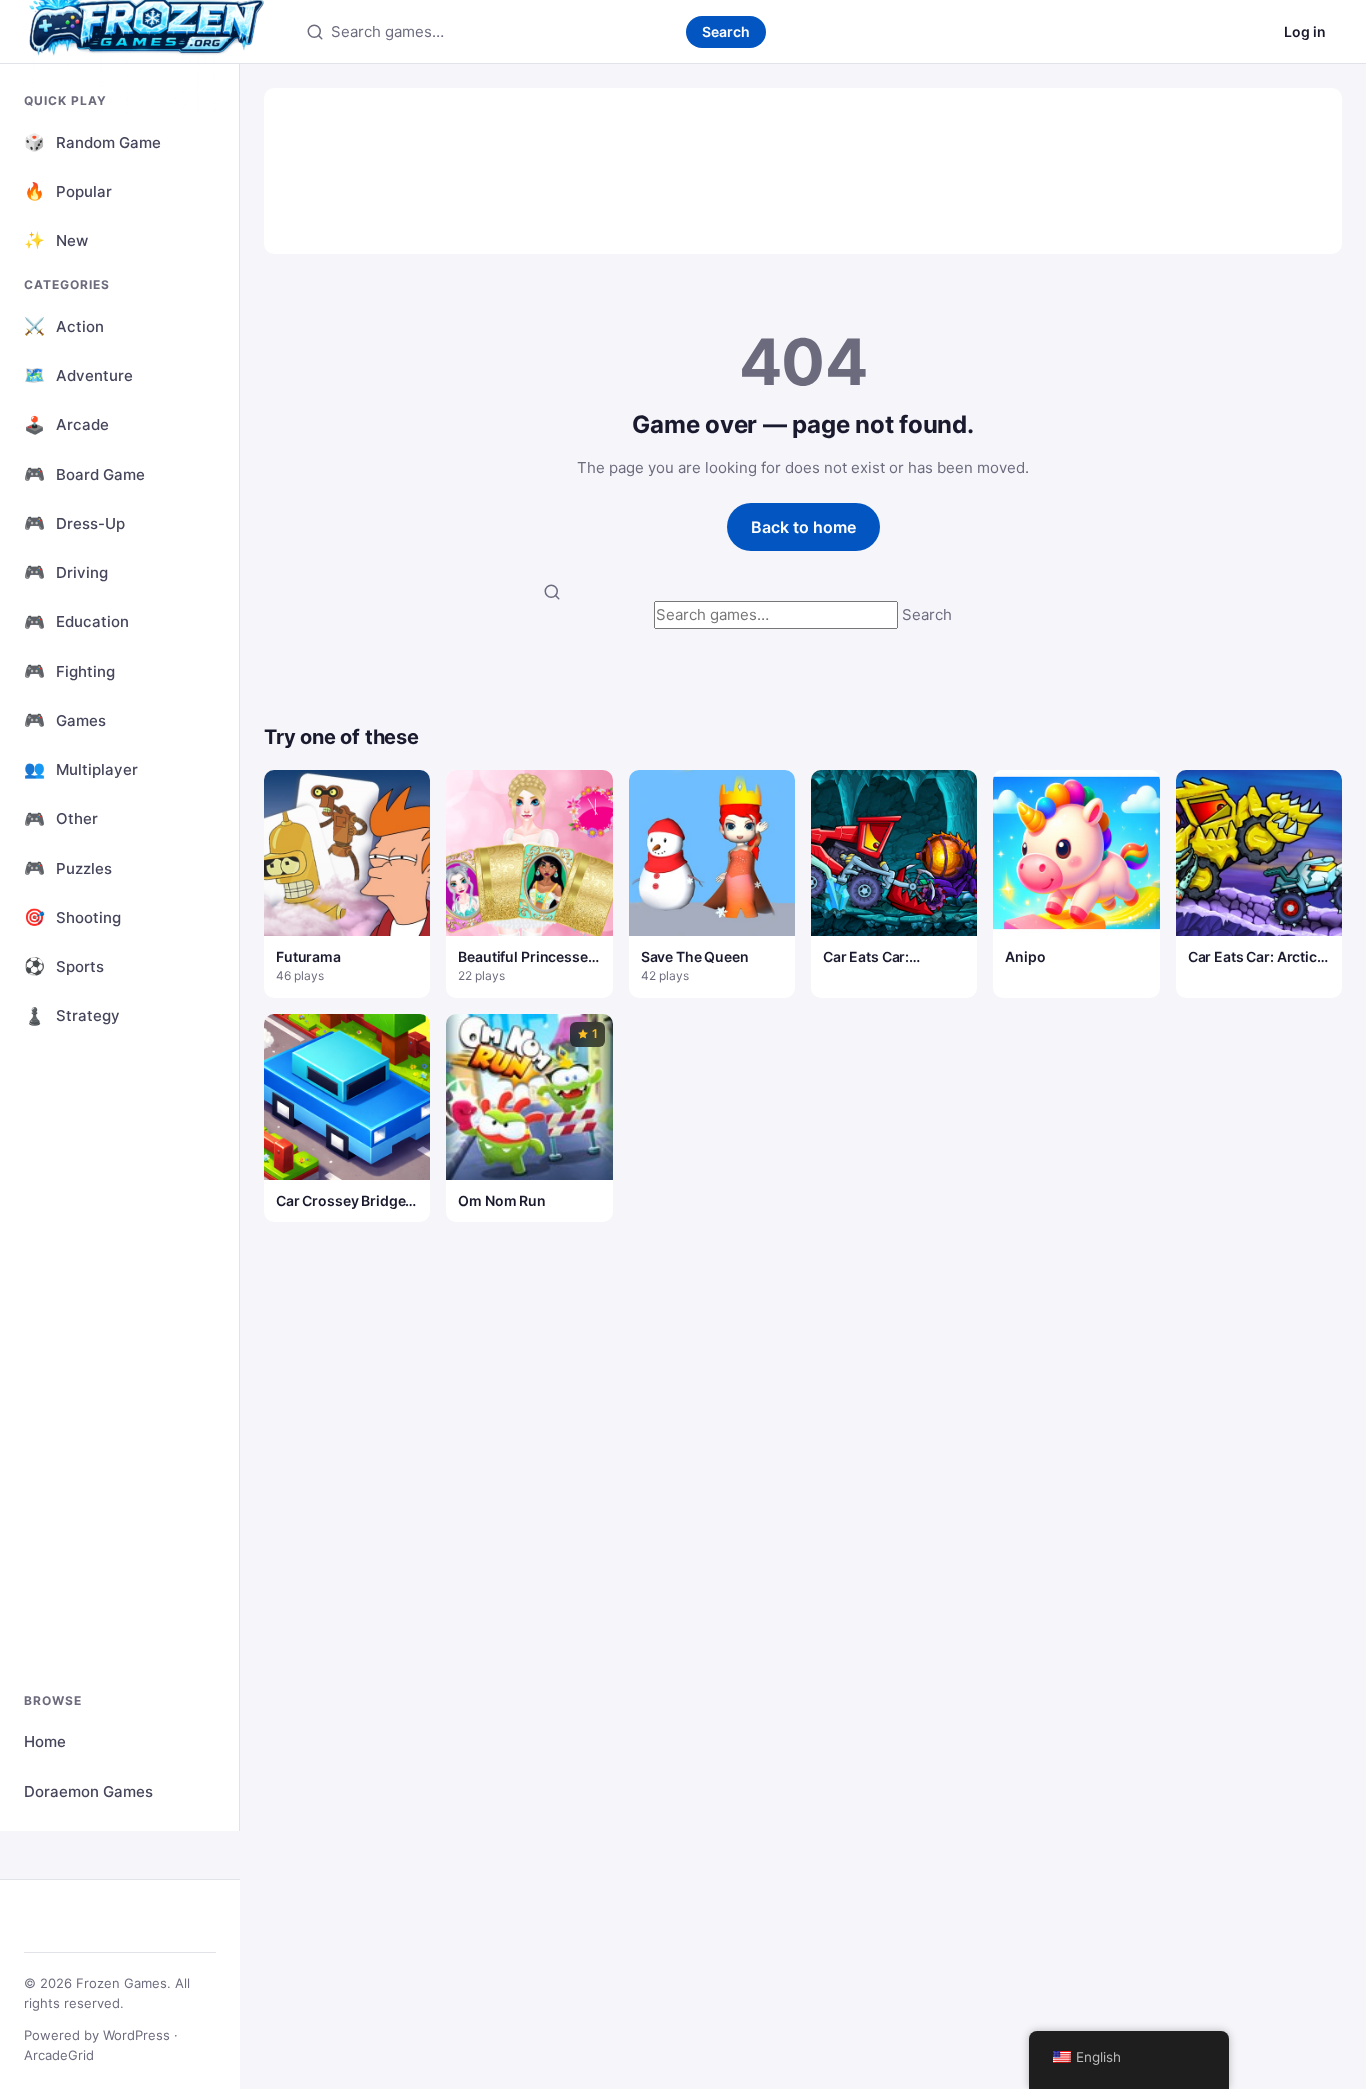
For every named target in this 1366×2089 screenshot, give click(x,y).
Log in (1305, 31)
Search (726, 31)
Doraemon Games (88, 1791)
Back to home (803, 527)
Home (45, 1741)
